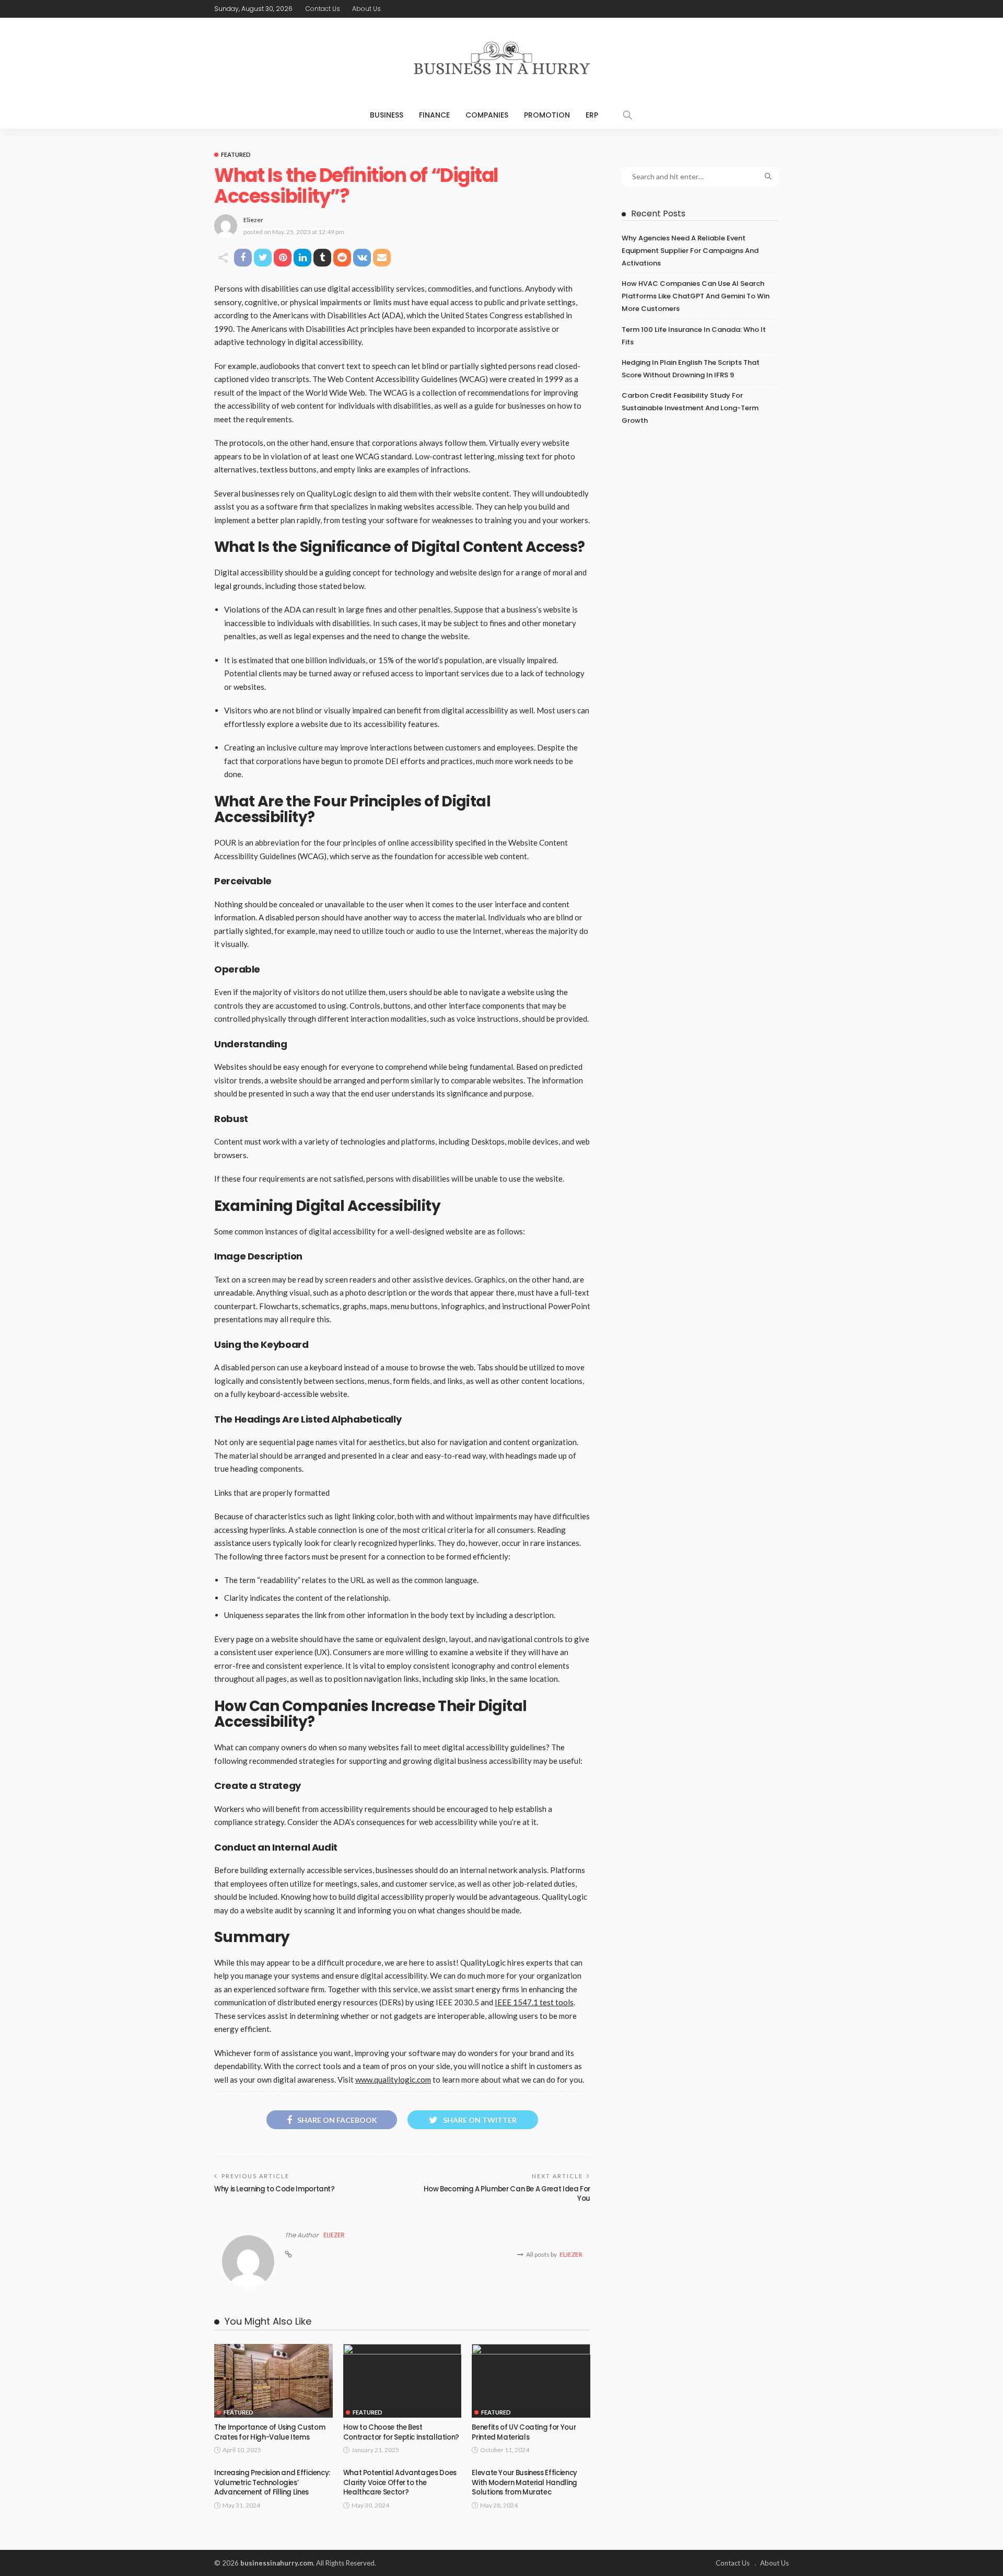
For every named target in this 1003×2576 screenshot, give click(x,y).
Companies (487, 115)
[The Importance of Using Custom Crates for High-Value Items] (273, 2381)
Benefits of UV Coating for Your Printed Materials (524, 2432)
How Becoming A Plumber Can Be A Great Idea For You (507, 2194)
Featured (236, 154)
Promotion (547, 115)
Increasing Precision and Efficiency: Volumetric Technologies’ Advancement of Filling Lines (272, 2482)
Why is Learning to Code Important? (275, 2189)
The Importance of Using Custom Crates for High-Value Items (270, 2432)
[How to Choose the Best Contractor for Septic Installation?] (403, 2381)
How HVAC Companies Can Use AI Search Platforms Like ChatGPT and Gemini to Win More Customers (696, 296)
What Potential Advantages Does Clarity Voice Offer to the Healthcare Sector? (400, 2482)
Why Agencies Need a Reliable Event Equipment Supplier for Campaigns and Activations (690, 251)
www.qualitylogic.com (393, 2080)
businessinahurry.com (277, 2563)
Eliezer (253, 220)
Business (387, 115)
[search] (627, 115)
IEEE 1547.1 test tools (534, 2002)
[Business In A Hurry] (501, 60)
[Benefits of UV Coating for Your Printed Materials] (531, 2381)
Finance (434, 115)
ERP (592, 115)
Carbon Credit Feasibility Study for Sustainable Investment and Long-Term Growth (690, 408)
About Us (366, 9)
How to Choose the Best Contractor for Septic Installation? (401, 2432)
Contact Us (323, 9)
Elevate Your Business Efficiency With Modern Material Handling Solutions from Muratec (524, 2482)
